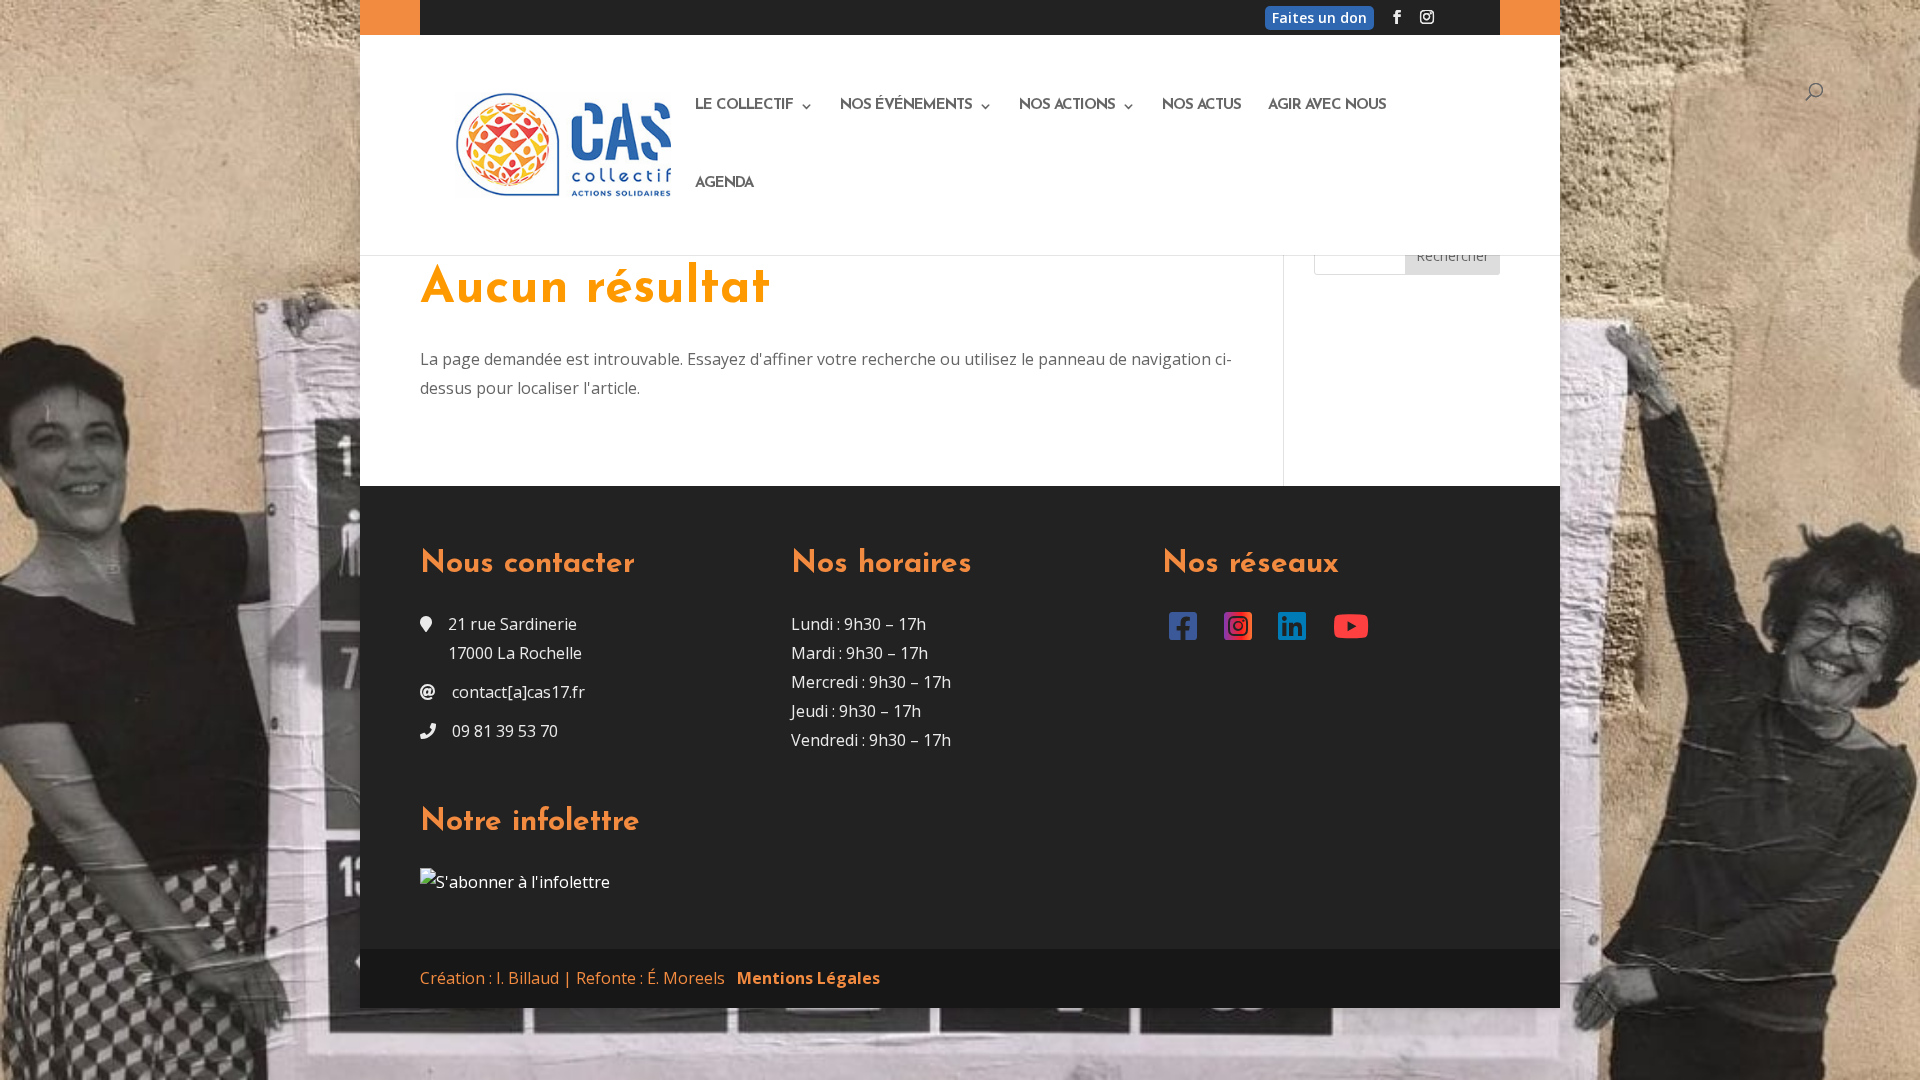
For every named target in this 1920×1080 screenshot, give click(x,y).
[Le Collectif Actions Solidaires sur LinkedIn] (1296, 632)
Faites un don (1319, 17)
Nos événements (906, 106)
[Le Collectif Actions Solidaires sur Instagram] (1241, 632)
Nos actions (1067, 106)
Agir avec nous (1327, 106)
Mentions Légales (808, 978)
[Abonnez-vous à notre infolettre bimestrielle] (515, 882)
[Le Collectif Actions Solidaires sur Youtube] (1354, 632)
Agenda (724, 184)
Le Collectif (744, 106)
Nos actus (1201, 106)
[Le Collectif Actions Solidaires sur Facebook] (1187, 632)
